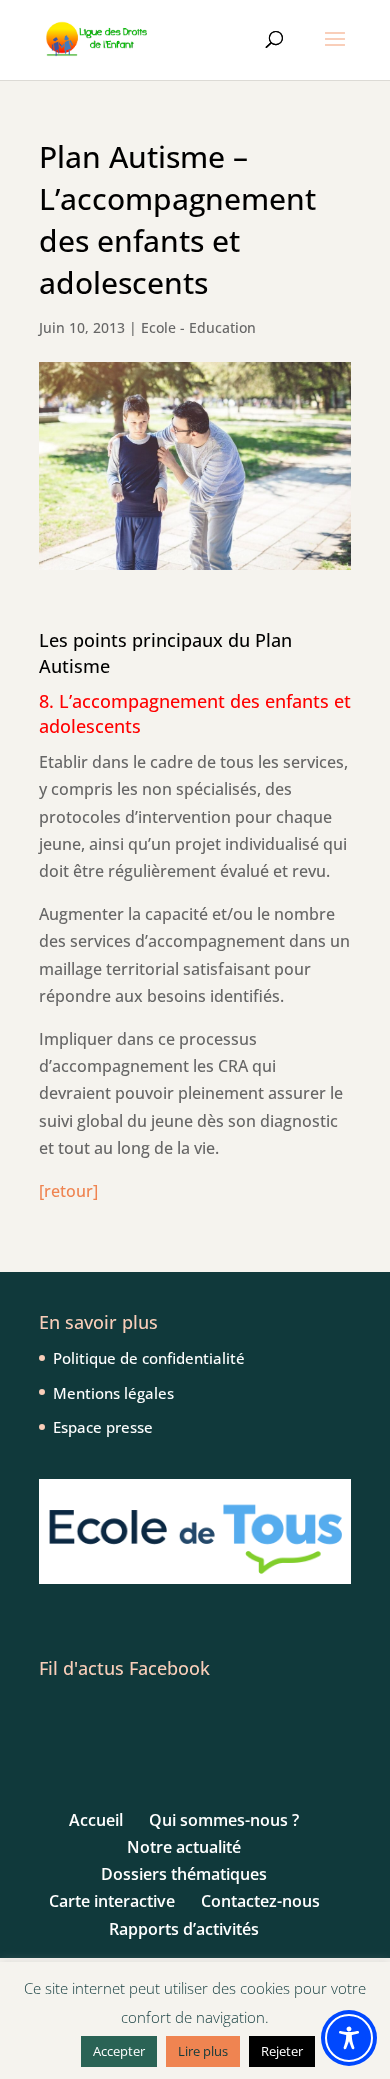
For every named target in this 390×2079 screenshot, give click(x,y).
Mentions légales (113, 1393)
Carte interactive (112, 1901)
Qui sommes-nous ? (224, 1820)
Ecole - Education (198, 327)
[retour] (68, 1191)
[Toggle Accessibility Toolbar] (349, 2038)
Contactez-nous (260, 1901)
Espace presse (103, 1427)
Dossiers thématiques (184, 1874)
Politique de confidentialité (149, 1358)
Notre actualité (184, 1847)
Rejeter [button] (282, 2051)
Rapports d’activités (184, 1929)
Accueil (96, 1820)
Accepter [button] (119, 2051)
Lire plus (203, 2051)
